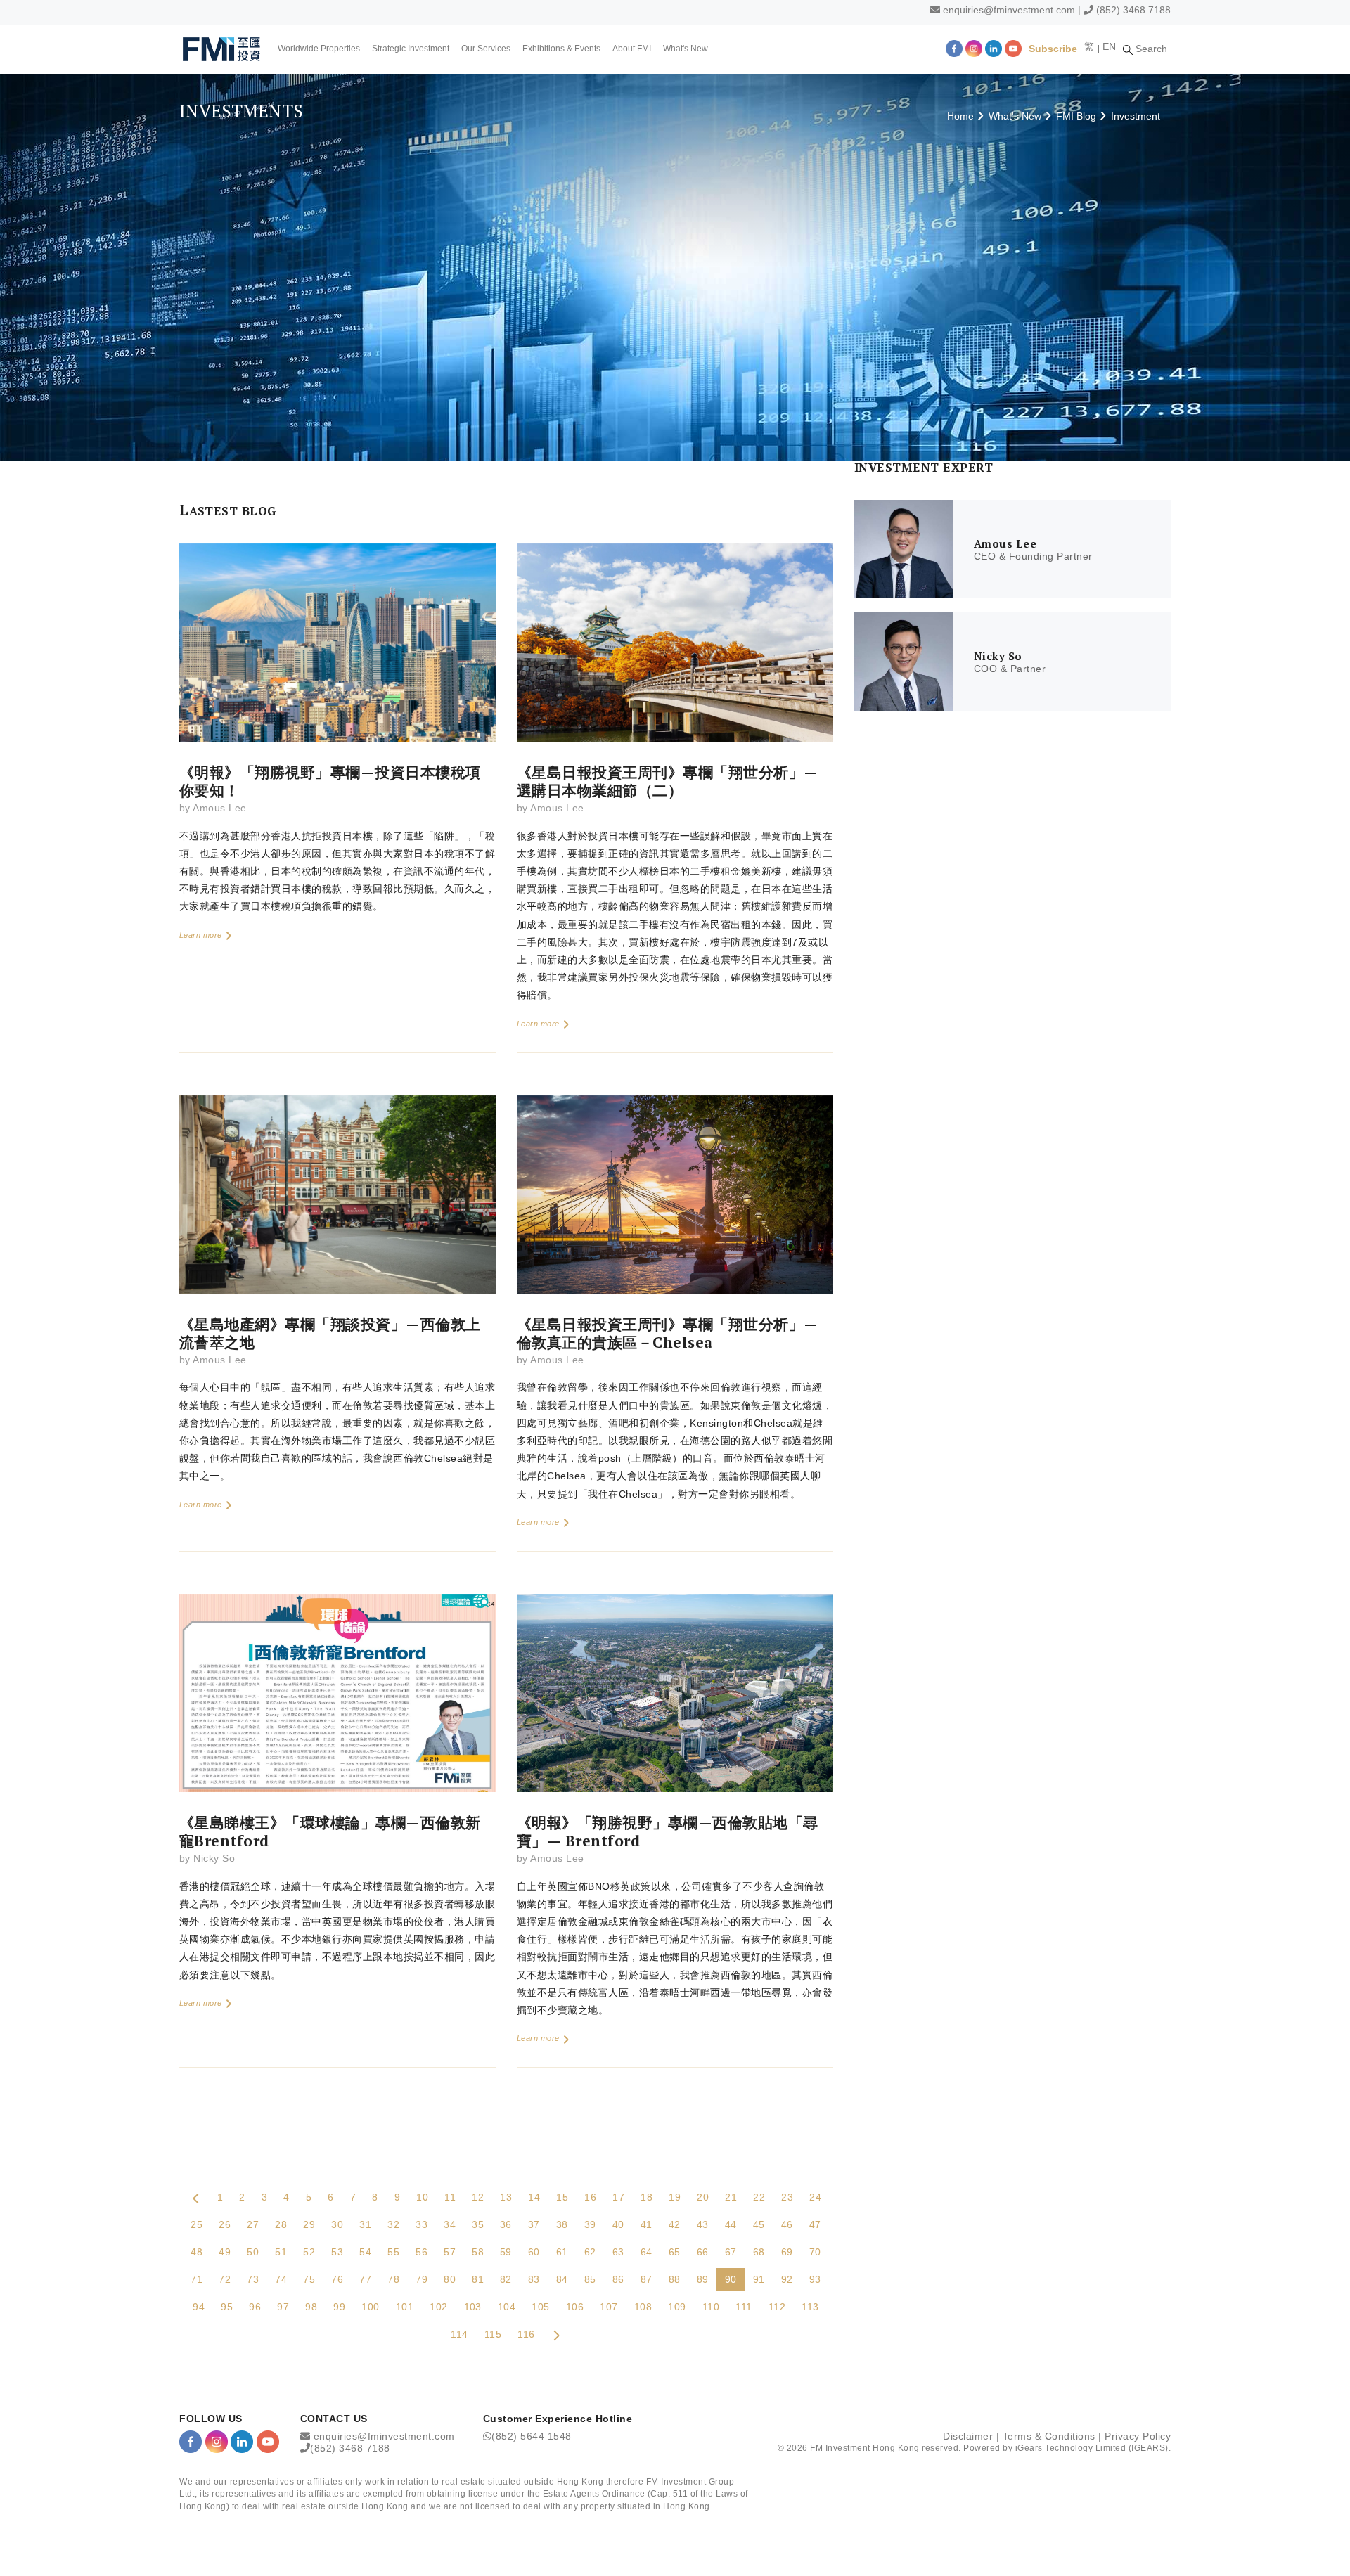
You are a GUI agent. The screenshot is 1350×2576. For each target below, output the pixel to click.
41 (647, 2224)
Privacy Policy (1138, 2436)
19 (675, 2197)
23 (787, 2197)
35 (478, 2224)
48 (197, 2252)
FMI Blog (1076, 116)
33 (422, 2224)
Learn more (202, 935)
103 (473, 2307)
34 (450, 2224)
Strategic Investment (411, 49)
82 (506, 2279)
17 (618, 2197)
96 (255, 2307)
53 (337, 2252)
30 (337, 2224)
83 (534, 2279)
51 (281, 2252)
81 (478, 2279)
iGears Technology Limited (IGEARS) (1092, 2448)
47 (815, 2224)
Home (960, 116)
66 (703, 2252)
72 (225, 2279)
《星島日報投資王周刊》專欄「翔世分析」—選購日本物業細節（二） (668, 781)
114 (459, 2334)
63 (618, 2252)
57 (450, 2252)
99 (339, 2307)
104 (507, 2307)
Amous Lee (219, 808)
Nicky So (214, 1858)
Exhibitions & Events (561, 49)
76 (337, 2279)
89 (703, 2279)
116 (526, 2334)
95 (227, 2307)
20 (703, 2197)
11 (450, 2197)
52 (309, 2252)
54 (365, 2252)
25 (197, 2224)
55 (393, 2252)
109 (677, 2307)
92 (787, 2279)
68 (759, 2252)
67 (731, 2252)
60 (534, 2252)
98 (311, 2307)
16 (590, 2197)
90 (731, 2279)
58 (478, 2252)
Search (1150, 49)
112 (777, 2307)
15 (562, 2197)
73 (253, 2279)
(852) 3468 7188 (1133, 10)
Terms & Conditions (1049, 2436)
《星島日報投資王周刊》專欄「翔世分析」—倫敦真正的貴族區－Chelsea (668, 1333)
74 (281, 2279)
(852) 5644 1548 (532, 2436)
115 (493, 2334)
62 (590, 2252)
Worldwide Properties (319, 49)
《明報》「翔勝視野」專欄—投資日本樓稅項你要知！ (330, 781)
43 (703, 2224)
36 (506, 2224)
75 (309, 2279)
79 (422, 2279)
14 (534, 2197)
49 (225, 2252)
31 (365, 2224)
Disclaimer (968, 2436)
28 (281, 2224)
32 (393, 2224)
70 (815, 2252)
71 (197, 2279)
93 (815, 2279)
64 (647, 2252)
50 (253, 2252)
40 (618, 2224)
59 (506, 2252)
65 (675, 2252)
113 (810, 2307)
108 (643, 2307)
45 (759, 2224)
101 (405, 2307)
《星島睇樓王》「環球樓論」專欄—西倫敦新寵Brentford (330, 1831)
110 (711, 2307)
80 (450, 2279)
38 (562, 2224)
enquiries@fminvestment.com (1009, 10)
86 (618, 2279)
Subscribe (1053, 49)
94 (199, 2307)
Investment (1136, 116)
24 (815, 2197)
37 (534, 2224)
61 (562, 2252)
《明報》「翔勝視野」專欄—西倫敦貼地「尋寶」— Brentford (668, 1831)
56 (422, 2252)
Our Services (486, 49)
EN (1109, 46)
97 (283, 2307)
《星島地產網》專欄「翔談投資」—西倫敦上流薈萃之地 (330, 1333)
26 (225, 2224)
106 (575, 2307)
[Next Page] (556, 2334)
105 (540, 2307)
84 (562, 2279)
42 (675, 2224)
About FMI (632, 49)
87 (647, 2279)
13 (506, 2197)
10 (422, 2197)
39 (590, 2224)
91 (759, 2279)
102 (438, 2307)
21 (731, 2197)
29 (309, 2224)
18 (647, 2197)
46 (787, 2224)
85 (590, 2279)
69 (787, 2252)
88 (675, 2279)
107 (609, 2307)
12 (478, 2197)
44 (731, 2224)
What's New (686, 49)
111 (744, 2307)
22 (759, 2197)
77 (365, 2279)
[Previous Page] (196, 2197)
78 (393, 2279)
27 (253, 2224)
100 (370, 2307)
